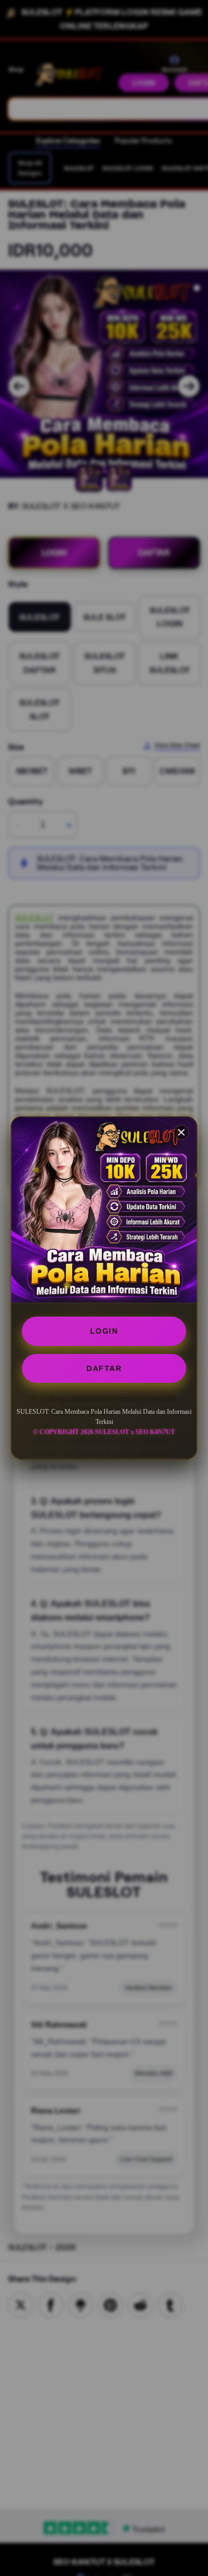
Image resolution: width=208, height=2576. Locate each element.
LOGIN (104, 1331)
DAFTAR (104, 1368)
